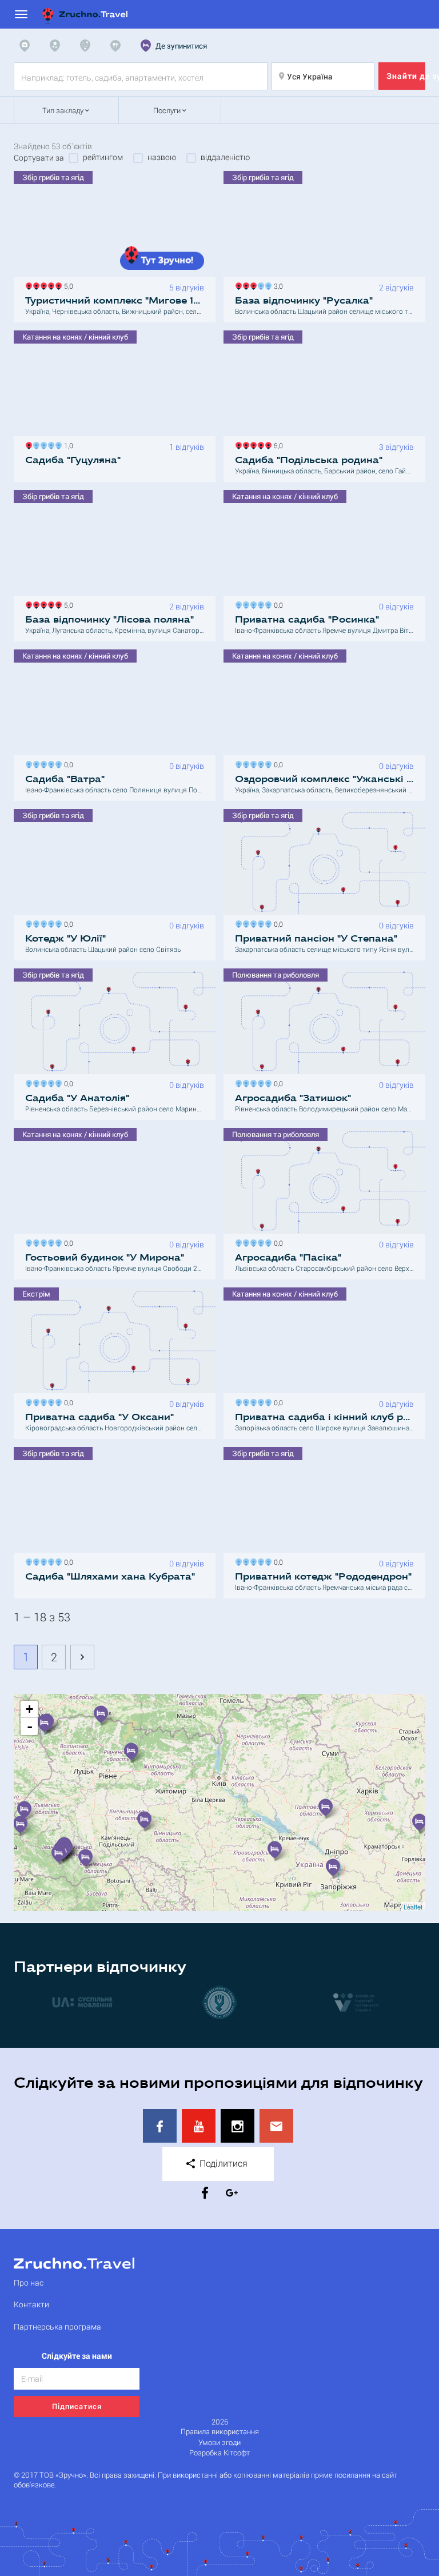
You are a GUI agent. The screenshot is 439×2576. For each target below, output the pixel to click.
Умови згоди (219, 2443)
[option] (82, 2002)
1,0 (67, 444)
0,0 (277, 604)
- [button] (30, 1726)
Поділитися (222, 2163)
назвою (162, 157)
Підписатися (77, 2406)
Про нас (29, 2282)
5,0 (67, 285)
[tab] (27, 46)
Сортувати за (39, 158)
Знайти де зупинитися (406, 76)
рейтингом (103, 157)
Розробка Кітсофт (219, 2453)
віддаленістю (225, 157)
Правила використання (220, 2432)
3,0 (277, 285)
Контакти (31, 2304)
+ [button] (29, 1709)
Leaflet (413, 1907)
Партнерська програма (57, 2326)
